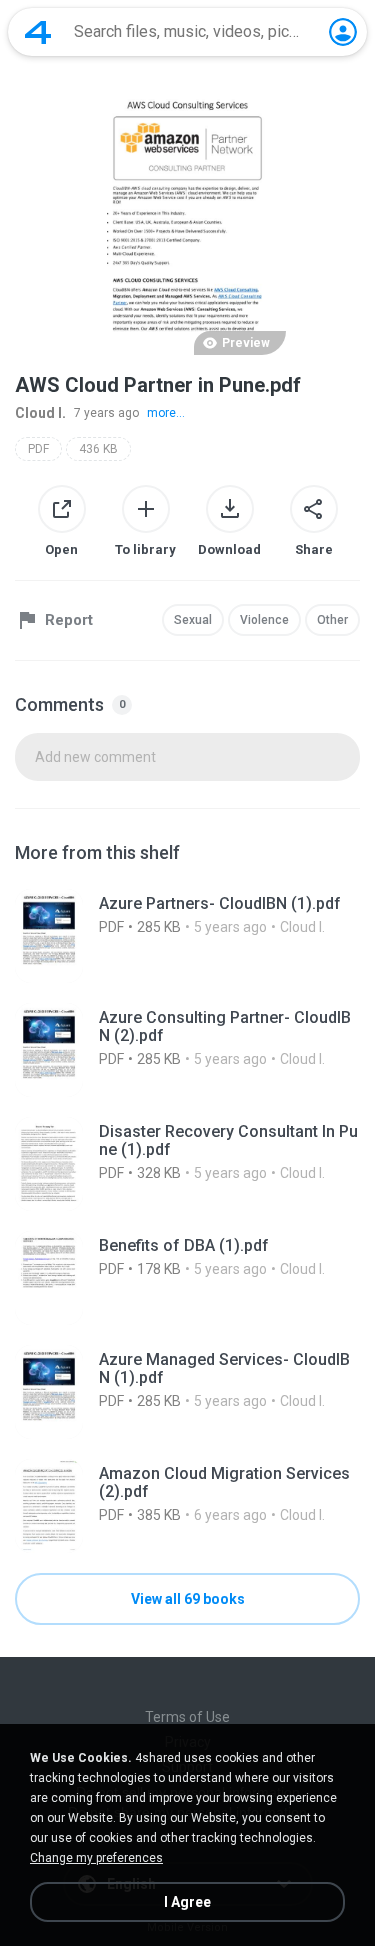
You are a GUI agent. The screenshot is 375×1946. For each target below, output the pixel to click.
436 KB (98, 449)
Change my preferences (96, 1858)
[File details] (187, 936)
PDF (38, 449)
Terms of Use (187, 1717)
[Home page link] (38, 32)
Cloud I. (40, 413)
